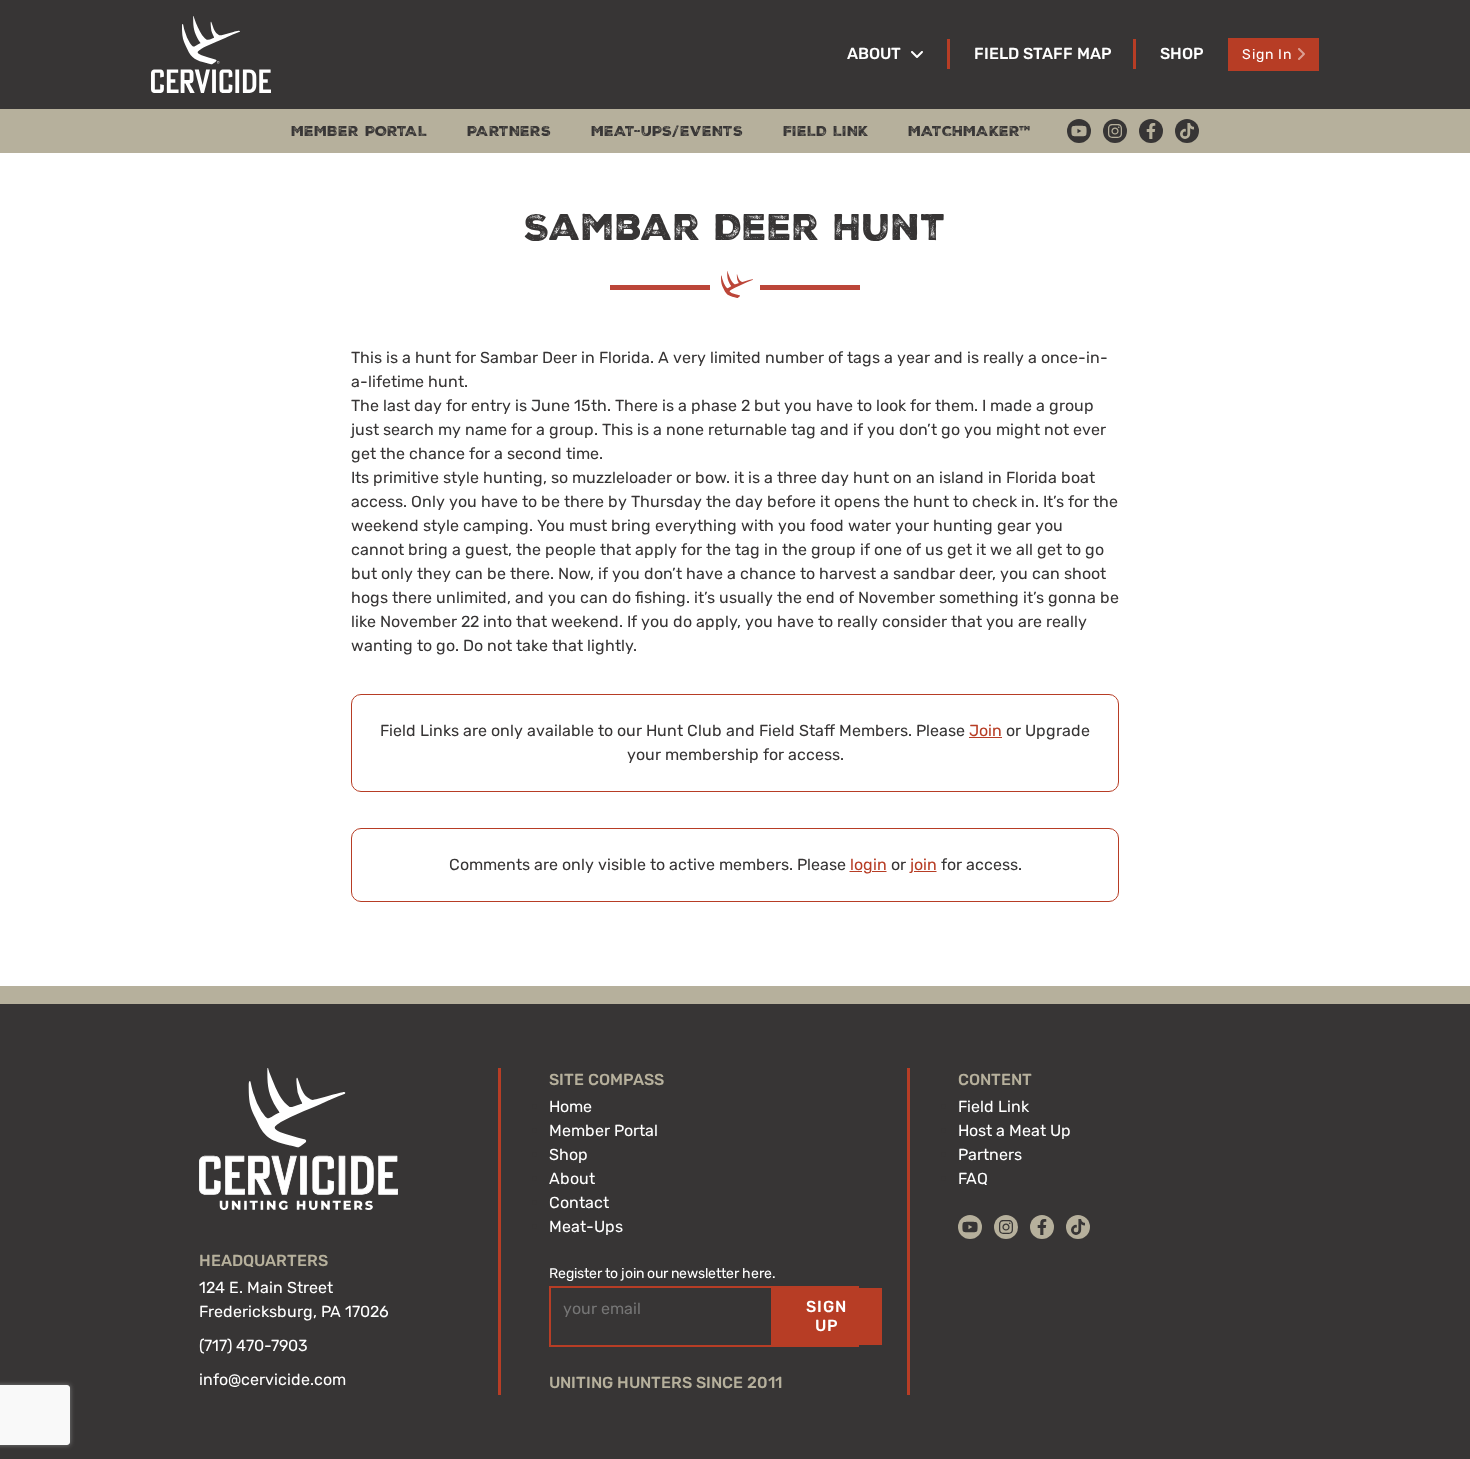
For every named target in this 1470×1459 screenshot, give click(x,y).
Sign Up (826, 1315)
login (868, 864)
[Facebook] (1151, 131)
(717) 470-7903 (253, 1345)
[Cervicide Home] (211, 54)
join (923, 864)
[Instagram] (1115, 131)
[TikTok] (1187, 131)
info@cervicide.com (272, 1379)
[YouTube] (1079, 131)
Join (985, 730)
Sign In (1267, 54)
